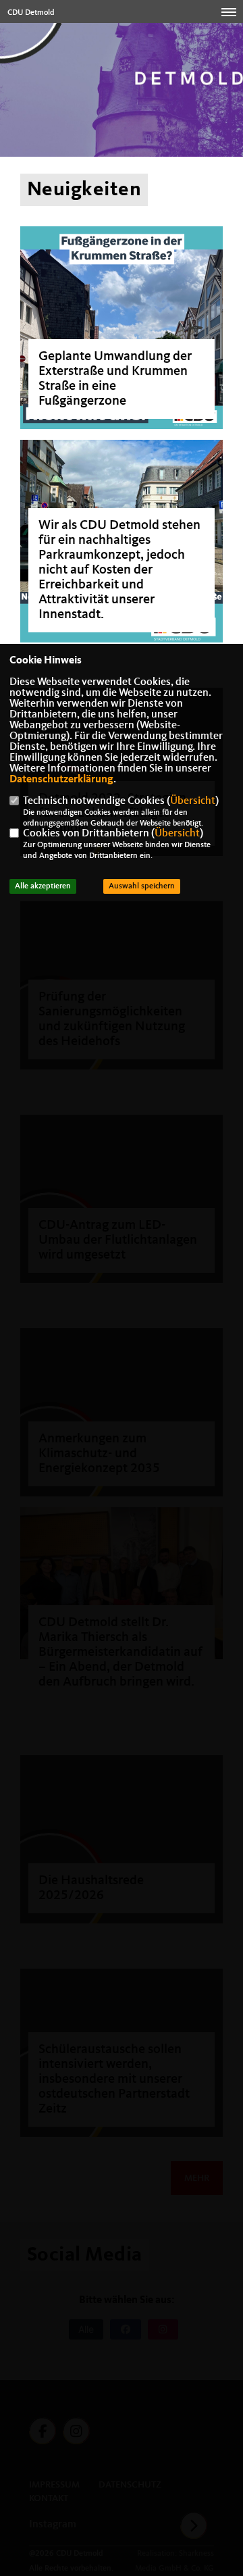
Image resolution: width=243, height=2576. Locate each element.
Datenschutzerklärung (61, 780)
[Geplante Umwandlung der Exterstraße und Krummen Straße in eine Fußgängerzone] (122, 328)
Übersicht (193, 801)
